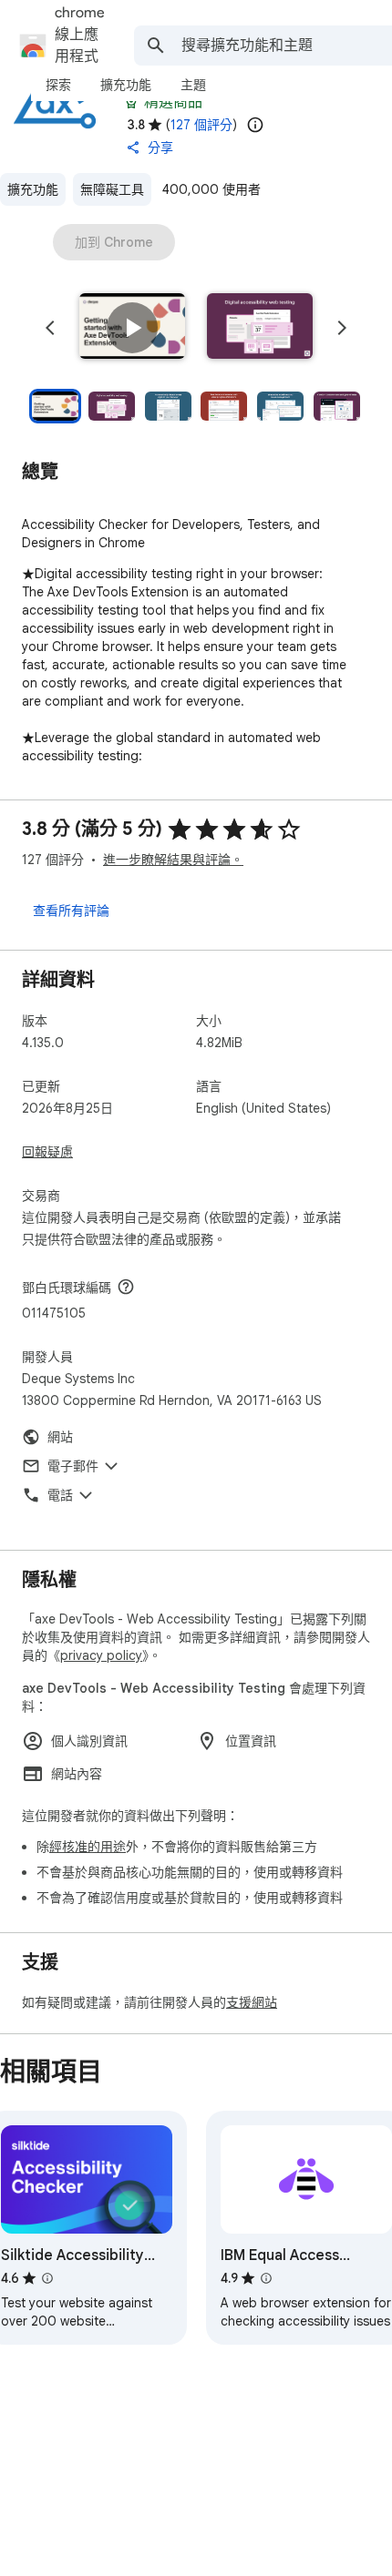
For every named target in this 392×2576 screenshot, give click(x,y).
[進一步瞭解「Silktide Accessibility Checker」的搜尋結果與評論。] (47, 2278)
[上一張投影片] (50, 328)
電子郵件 (73, 1466)
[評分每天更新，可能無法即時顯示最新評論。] (255, 125)
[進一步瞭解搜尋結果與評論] (126, 1287)
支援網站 (252, 2002)
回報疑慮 (47, 1152)
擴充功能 (33, 189)
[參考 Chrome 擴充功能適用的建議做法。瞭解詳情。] (131, 102)
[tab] (58, 85)
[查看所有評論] (71, 910)
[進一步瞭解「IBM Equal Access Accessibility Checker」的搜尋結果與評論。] (266, 2278)
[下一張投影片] (342, 328)
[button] (132, 328)
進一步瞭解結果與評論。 (173, 860)
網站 (60, 1437)
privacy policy (101, 1655)
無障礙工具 (112, 189)
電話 (60, 1495)
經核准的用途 (88, 1847)
